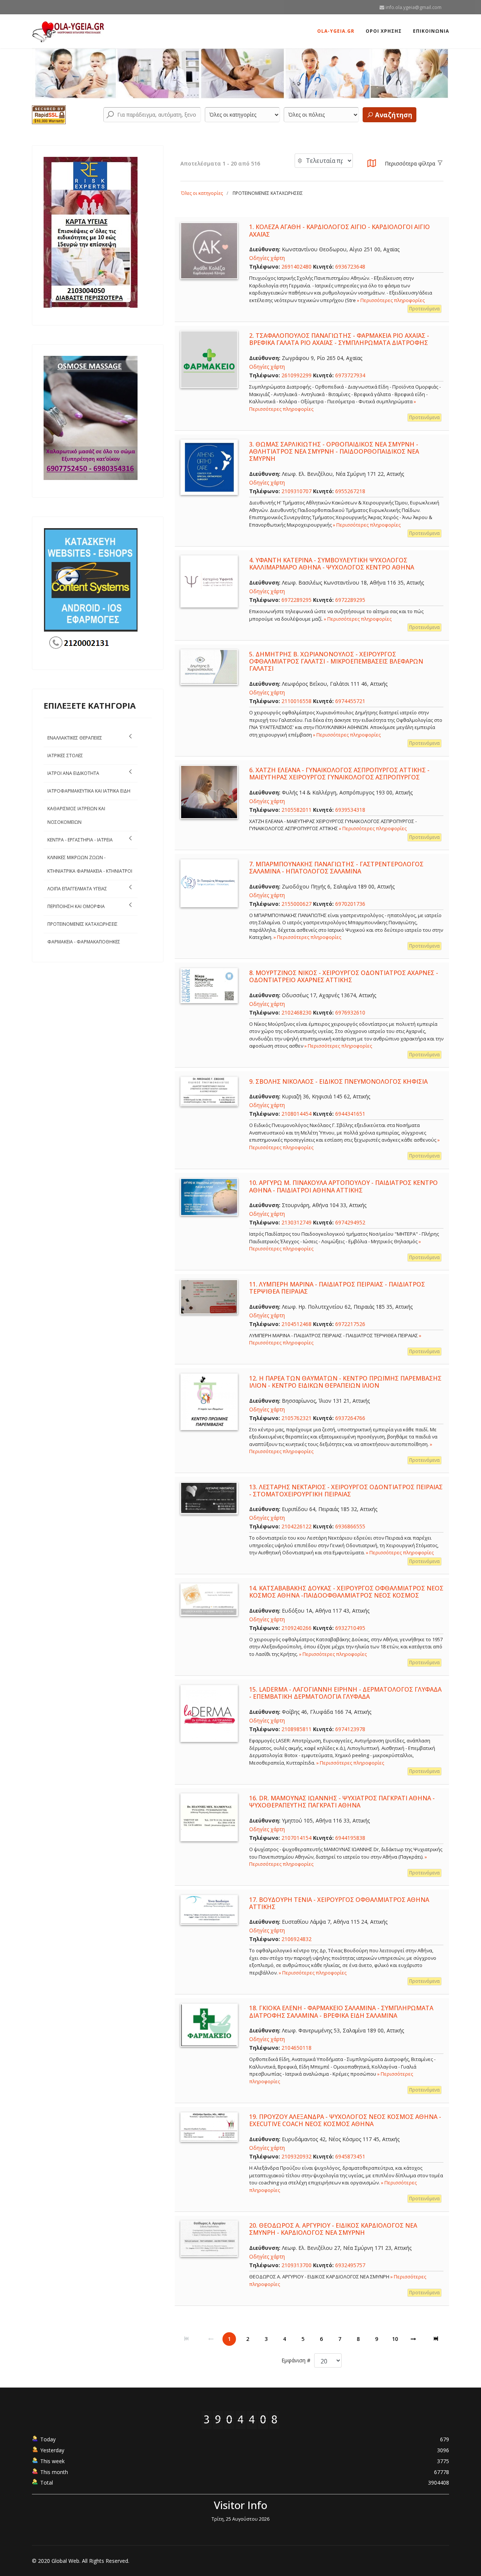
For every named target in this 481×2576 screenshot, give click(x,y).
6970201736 (350, 904)
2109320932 (296, 2156)
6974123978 (350, 1729)
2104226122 (296, 1526)
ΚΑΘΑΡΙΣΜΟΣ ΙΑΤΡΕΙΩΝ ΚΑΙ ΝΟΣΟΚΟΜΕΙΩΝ (76, 815)
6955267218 (350, 491)
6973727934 (350, 375)
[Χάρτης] (372, 165)
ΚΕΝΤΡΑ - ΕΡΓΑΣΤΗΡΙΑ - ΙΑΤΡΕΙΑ (80, 840)
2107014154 (296, 1838)
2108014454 (296, 1114)
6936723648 (350, 267)
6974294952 (350, 1222)
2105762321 (296, 1418)
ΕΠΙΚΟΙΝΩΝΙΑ (431, 31)
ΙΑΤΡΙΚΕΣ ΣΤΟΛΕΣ (65, 756)
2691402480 (296, 267)
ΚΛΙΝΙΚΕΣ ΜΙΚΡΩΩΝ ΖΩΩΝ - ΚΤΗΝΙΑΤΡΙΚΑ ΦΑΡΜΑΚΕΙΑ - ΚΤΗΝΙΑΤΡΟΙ (90, 864)
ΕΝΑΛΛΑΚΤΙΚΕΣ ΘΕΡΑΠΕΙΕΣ (75, 738)
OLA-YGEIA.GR (336, 31)
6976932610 (350, 1012)
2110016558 (296, 701)
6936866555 (350, 1526)
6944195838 (350, 1838)
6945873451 (350, 2156)
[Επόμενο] (413, 2339)
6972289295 (296, 600)
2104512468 (296, 1324)
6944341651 (350, 1114)
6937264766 (350, 1418)
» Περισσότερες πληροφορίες (391, 300)
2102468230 (296, 1012)
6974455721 (350, 701)
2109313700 (296, 2265)
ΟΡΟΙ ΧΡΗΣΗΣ (384, 31)
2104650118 (296, 2048)
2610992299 (296, 375)
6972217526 (350, 1324)
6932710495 (350, 1628)
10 (395, 2339)
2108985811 (296, 1729)
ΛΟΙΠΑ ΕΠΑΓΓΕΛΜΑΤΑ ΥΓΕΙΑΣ (77, 889)
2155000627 (296, 904)
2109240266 (296, 1628)
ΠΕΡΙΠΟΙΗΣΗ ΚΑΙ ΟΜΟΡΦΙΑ (76, 906)
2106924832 (296, 1939)
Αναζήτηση (393, 115)
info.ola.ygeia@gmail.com (414, 7)
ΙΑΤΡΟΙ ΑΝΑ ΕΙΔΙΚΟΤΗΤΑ (73, 773)
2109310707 (296, 491)
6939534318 (350, 810)
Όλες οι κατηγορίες (202, 193)
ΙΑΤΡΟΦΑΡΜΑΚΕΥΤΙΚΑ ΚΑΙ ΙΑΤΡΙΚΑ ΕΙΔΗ (89, 791)
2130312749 (296, 1222)
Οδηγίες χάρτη (267, 258)
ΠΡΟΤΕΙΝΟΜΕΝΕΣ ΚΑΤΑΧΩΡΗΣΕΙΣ (82, 924)
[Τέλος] (437, 2339)
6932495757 (350, 2265)
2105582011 (296, 810)
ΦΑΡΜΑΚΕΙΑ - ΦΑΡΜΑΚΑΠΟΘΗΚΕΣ (84, 942)
